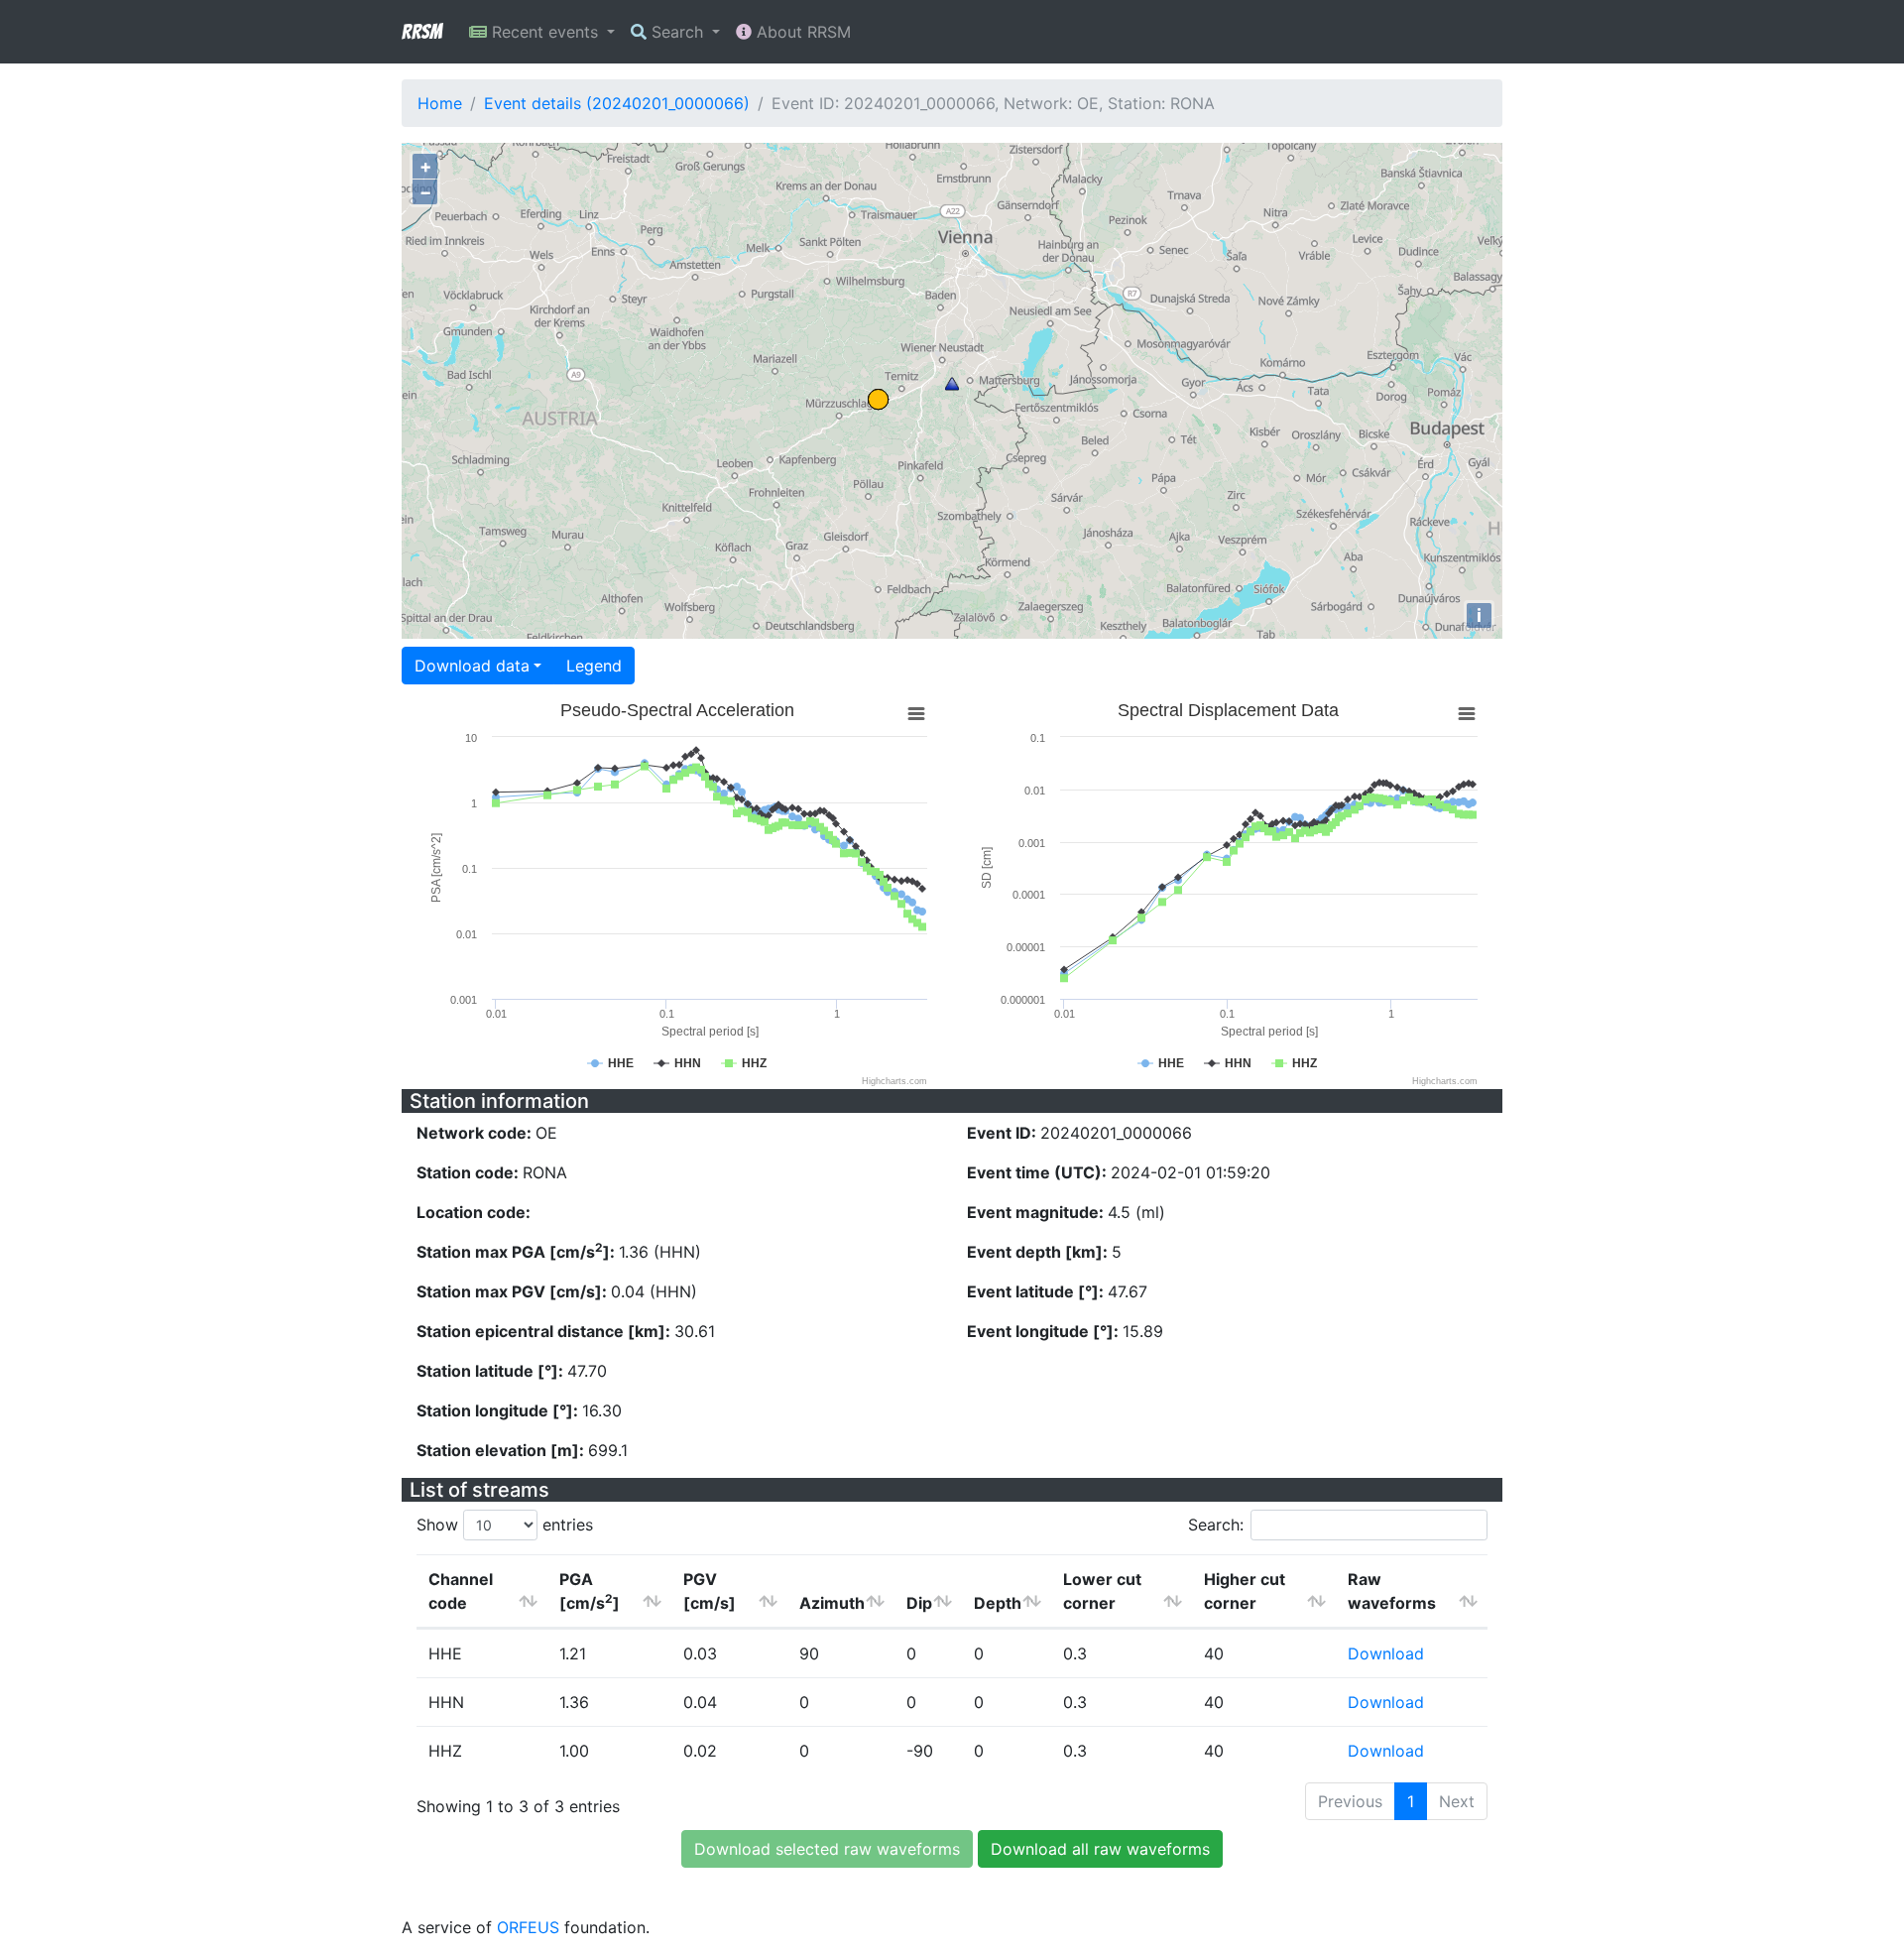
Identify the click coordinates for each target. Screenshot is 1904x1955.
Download (1386, 1653)
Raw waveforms (1392, 1591)
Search (677, 32)
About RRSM (801, 32)
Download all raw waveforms (1100, 1849)
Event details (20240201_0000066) (617, 103)
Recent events (545, 32)
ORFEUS (528, 1927)
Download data (472, 666)
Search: (1216, 1525)
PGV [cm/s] (710, 1591)
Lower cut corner (1102, 1591)
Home (440, 103)
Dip (919, 1603)
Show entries (505, 1525)
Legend (594, 666)
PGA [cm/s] (590, 1591)
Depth (998, 1603)
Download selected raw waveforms (827, 1849)
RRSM (421, 32)
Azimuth (832, 1603)
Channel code (461, 1591)
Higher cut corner (1245, 1591)
